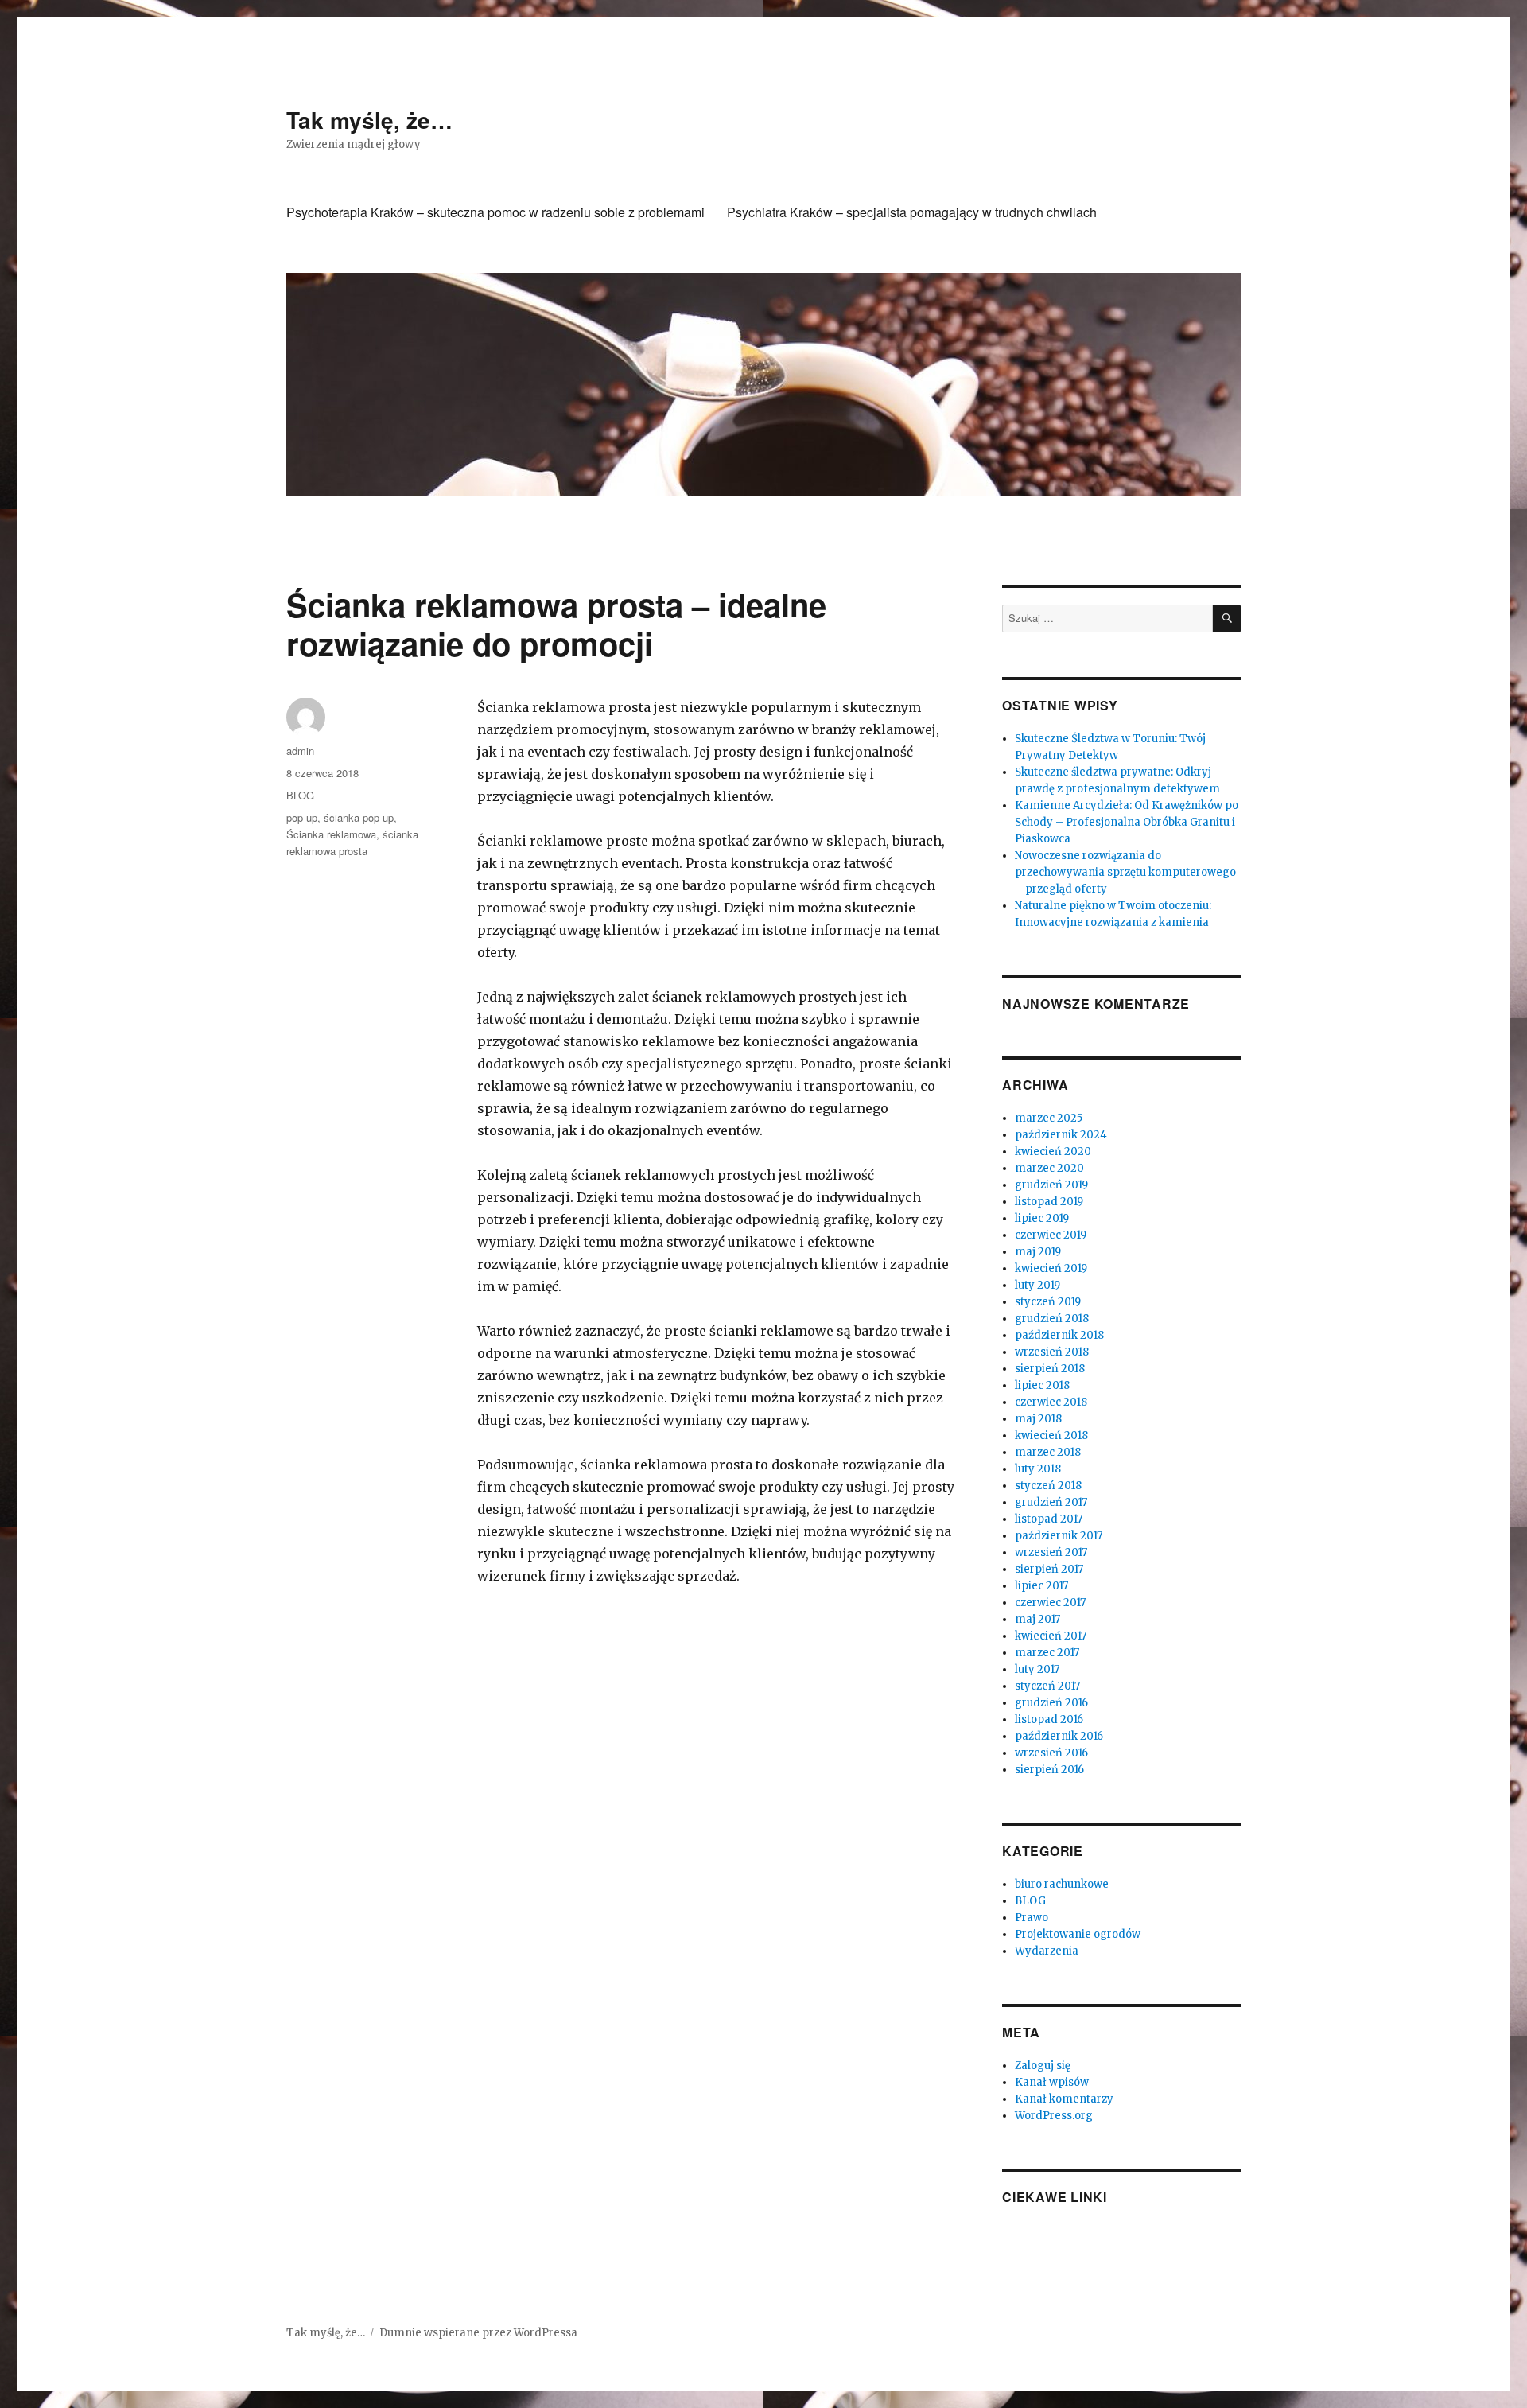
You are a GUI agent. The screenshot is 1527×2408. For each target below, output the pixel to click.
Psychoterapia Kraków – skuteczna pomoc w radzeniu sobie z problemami (495, 212)
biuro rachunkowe (1062, 1884)
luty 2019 (1037, 1285)
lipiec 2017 (1041, 1586)
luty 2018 (1038, 1469)
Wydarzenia (1047, 1951)
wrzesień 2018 (1052, 1352)
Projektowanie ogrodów (1078, 1934)
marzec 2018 (1048, 1452)
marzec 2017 (1047, 1653)
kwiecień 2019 (1051, 1268)
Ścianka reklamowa (331, 834)
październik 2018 (1059, 1335)
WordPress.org (1054, 2116)
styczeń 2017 (1047, 1686)
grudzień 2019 (1051, 1185)
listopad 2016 (1049, 1719)
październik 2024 (1061, 1135)
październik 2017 (1059, 1536)
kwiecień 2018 (1051, 1435)
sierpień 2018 (1050, 1369)
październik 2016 (1059, 1736)
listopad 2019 (1049, 1202)
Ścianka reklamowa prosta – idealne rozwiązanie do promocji (556, 624)
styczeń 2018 (1048, 1486)
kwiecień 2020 (1053, 1151)
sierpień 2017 (1049, 1569)
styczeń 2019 (1048, 1302)
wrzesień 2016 (1051, 1753)
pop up (302, 817)
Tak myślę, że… (369, 120)
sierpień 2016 (1049, 1770)
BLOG (300, 795)
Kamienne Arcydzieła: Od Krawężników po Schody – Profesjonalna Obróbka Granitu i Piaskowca (1127, 822)
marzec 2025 (1049, 1118)
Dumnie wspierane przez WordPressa (478, 2333)
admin (300, 751)
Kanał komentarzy (1064, 2099)
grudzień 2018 (1052, 1319)
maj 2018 (1038, 1419)
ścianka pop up (359, 817)
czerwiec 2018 (1051, 1402)
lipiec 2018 (1042, 1385)
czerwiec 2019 (1051, 1235)
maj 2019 (1038, 1252)
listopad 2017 (1049, 1519)
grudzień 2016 (1051, 1703)
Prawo (1032, 1918)
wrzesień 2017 (1051, 1552)
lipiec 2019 (1042, 1218)
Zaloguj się (1043, 2066)
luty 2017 (1037, 1669)
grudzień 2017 (1051, 1502)
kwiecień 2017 (1051, 1636)
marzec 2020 (1049, 1168)
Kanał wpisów (1052, 2082)
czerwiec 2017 (1050, 1603)
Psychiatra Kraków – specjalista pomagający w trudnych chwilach (912, 212)
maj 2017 (1037, 1619)
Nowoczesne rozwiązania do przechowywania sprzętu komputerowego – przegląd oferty (1125, 872)
